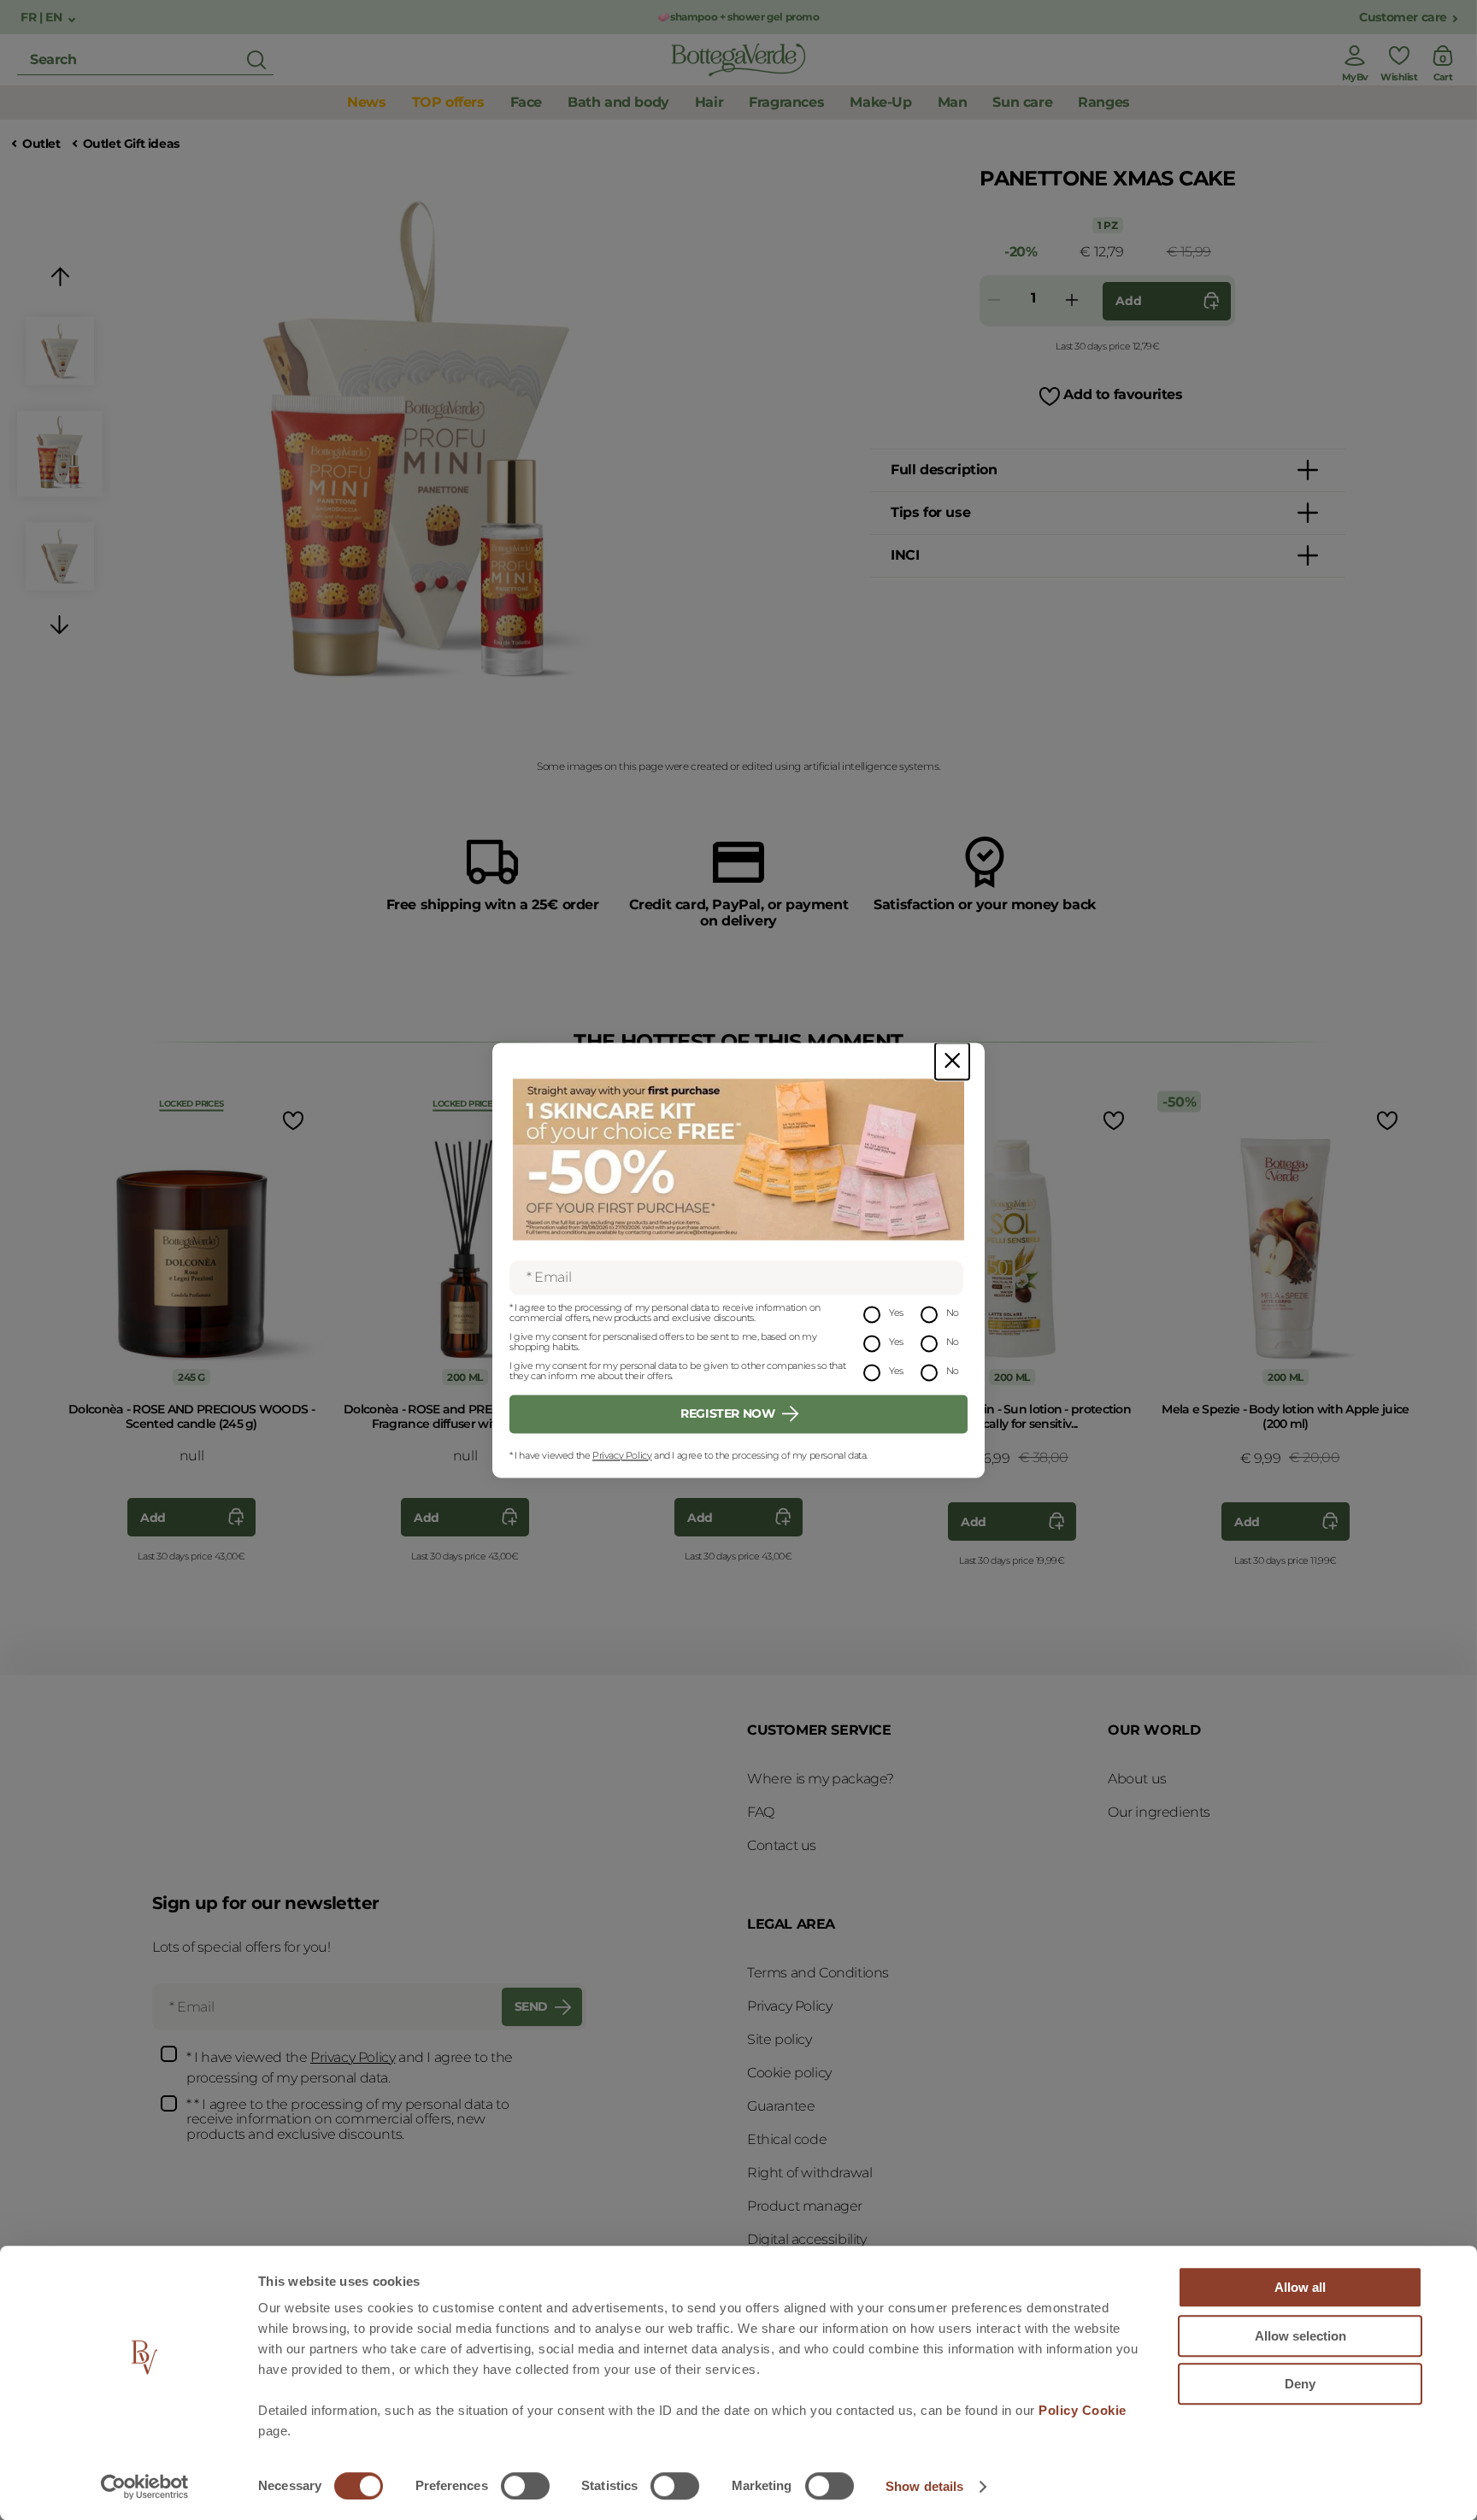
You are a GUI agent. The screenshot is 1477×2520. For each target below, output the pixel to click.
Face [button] (526, 102)
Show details (924, 2486)
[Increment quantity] (1072, 301)
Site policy (780, 2039)
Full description (944, 470)
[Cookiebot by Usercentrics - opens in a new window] (145, 2487)
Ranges (1104, 102)
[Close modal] (952, 1061)
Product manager (805, 2206)
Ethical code (787, 2139)
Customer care (1403, 18)
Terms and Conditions (818, 1973)
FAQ (761, 1812)
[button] (60, 280)
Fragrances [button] (786, 102)
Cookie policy (789, 2073)
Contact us (782, 1845)
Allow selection (1300, 2336)
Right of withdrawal (809, 2173)
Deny (1300, 2384)
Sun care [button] (1022, 102)
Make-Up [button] (880, 102)
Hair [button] (709, 102)
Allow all (1300, 2287)
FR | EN (43, 18)
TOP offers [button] (448, 102)
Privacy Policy (622, 1455)
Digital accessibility (807, 2239)
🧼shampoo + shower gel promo (738, 17)
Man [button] (953, 102)
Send (531, 2006)
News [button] (366, 102)
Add (1128, 301)
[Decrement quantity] (994, 301)
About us (1137, 1779)
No (953, 1313)
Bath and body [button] (618, 102)
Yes (896, 1313)
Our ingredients (1159, 1812)
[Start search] (256, 60)
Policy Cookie (1083, 2410)
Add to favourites (1123, 394)
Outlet (41, 144)
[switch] (525, 2486)
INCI (905, 555)
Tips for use (930, 512)
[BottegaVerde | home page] (738, 60)
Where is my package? (821, 1779)
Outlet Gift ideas (131, 144)
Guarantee (781, 2106)
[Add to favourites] (291, 1120)
